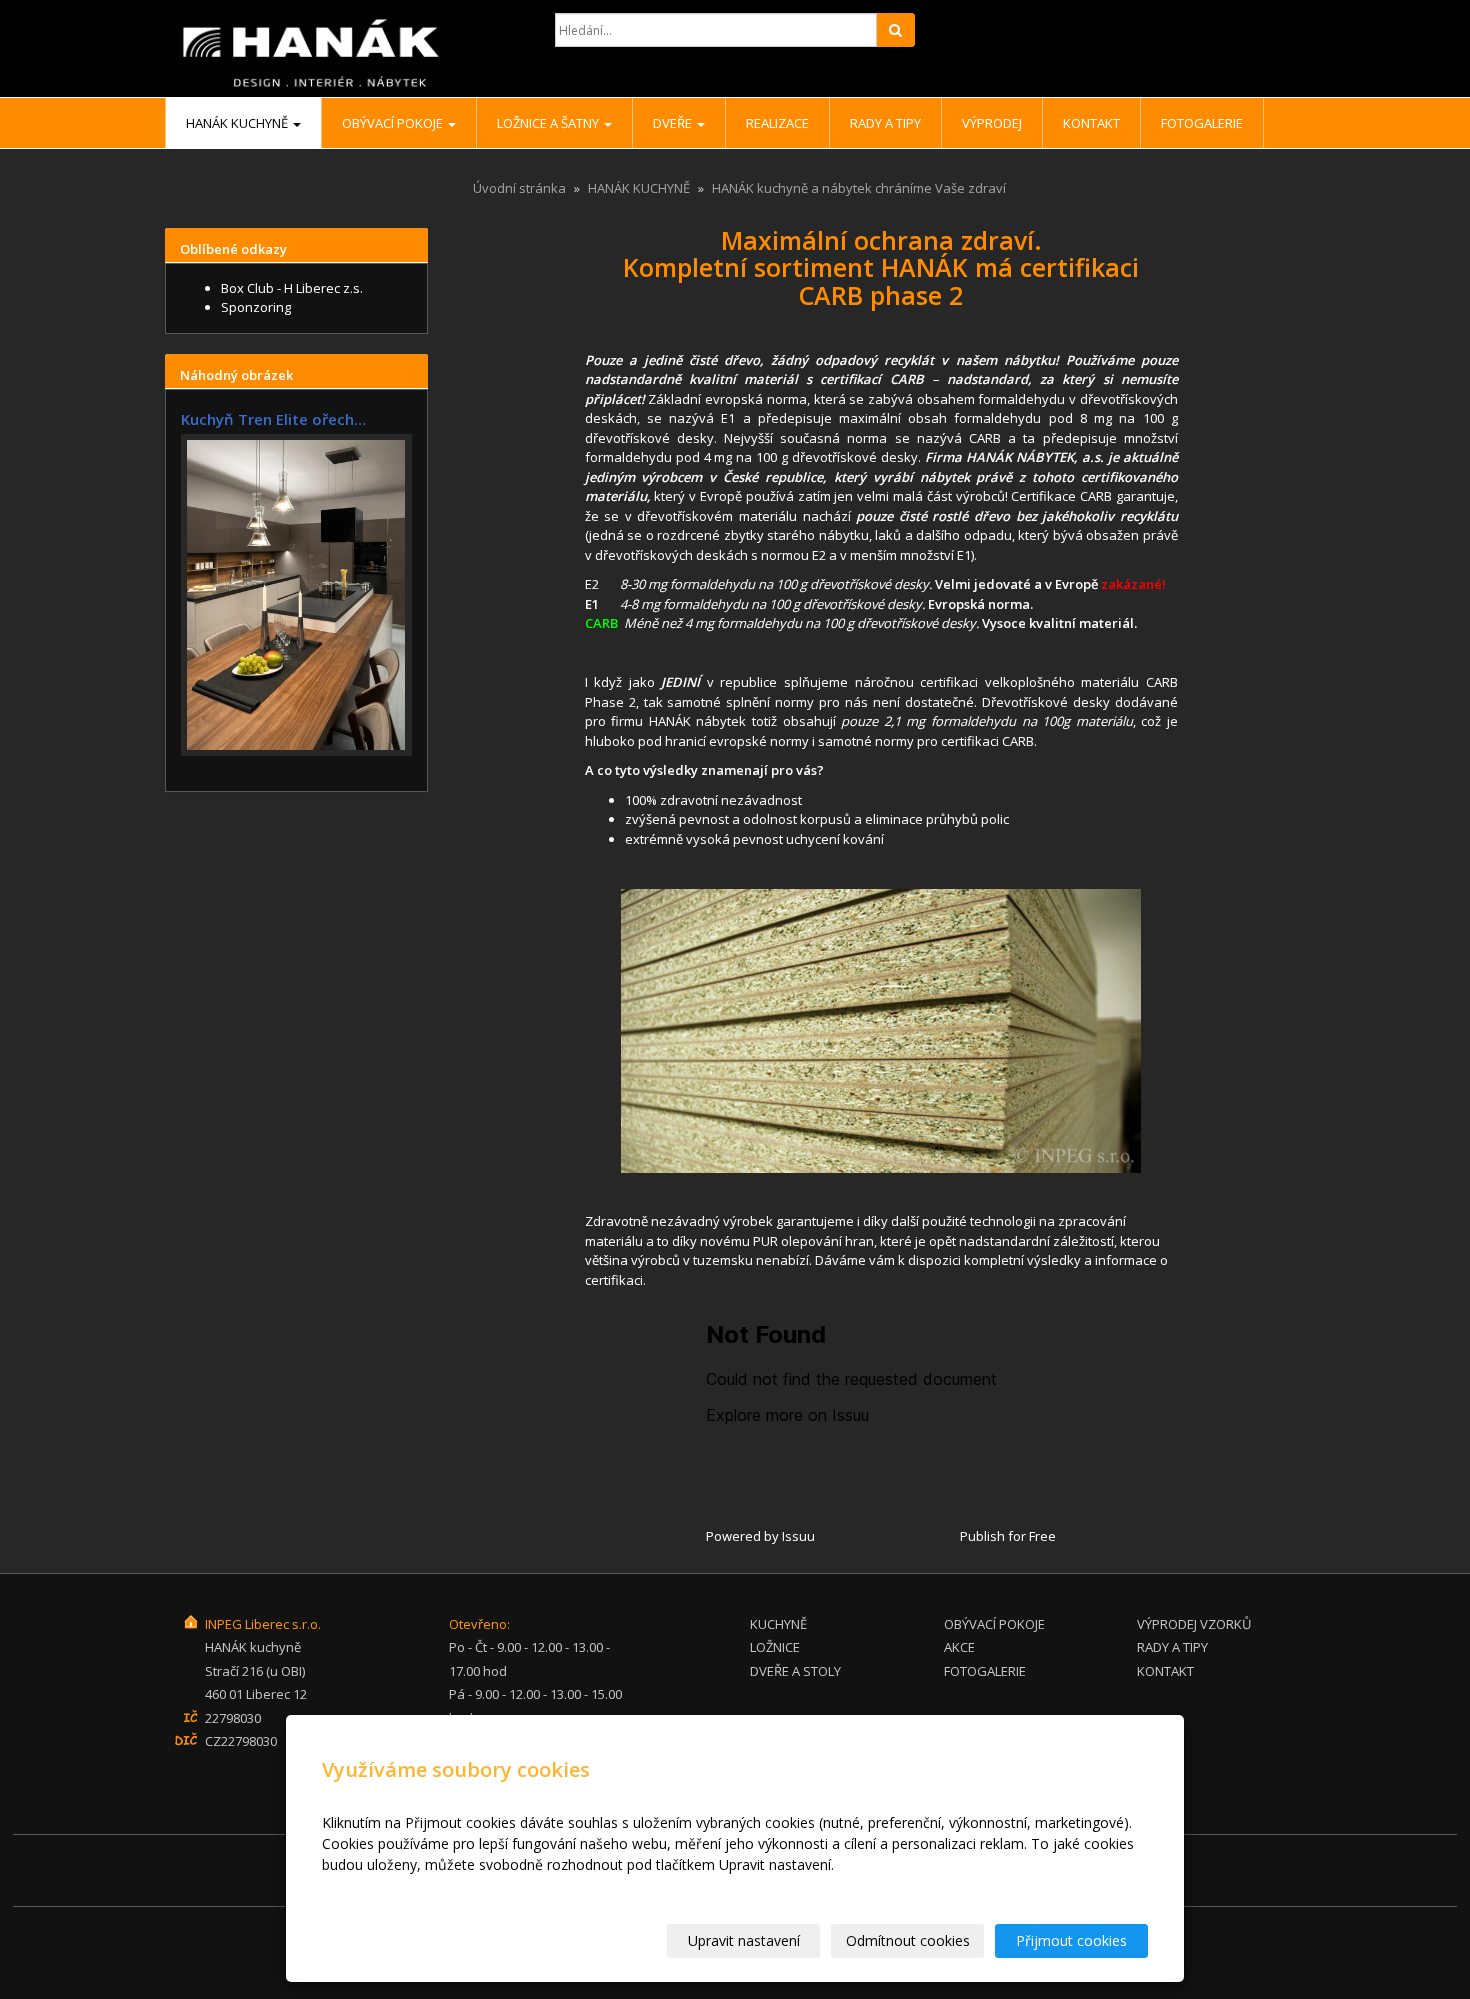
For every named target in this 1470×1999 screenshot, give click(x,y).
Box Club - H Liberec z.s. (292, 288)
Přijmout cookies (1071, 1940)
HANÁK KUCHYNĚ (238, 123)
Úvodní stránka (519, 188)
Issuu (798, 1536)
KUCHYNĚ (778, 1624)
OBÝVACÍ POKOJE (394, 123)
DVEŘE (674, 123)
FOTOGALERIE (985, 1671)
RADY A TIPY (885, 123)
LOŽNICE (775, 1647)
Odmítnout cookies (908, 1940)
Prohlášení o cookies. (391, 1885)
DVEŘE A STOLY (795, 1671)
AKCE (959, 1647)
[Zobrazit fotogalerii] (296, 595)
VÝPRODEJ (992, 123)
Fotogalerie (1202, 123)
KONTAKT (1165, 1671)
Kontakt (1091, 123)
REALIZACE (777, 123)
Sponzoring (256, 307)
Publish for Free (1008, 1536)
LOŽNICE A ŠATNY (549, 123)
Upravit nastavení (744, 1940)
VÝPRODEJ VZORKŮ (1194, 1624)
